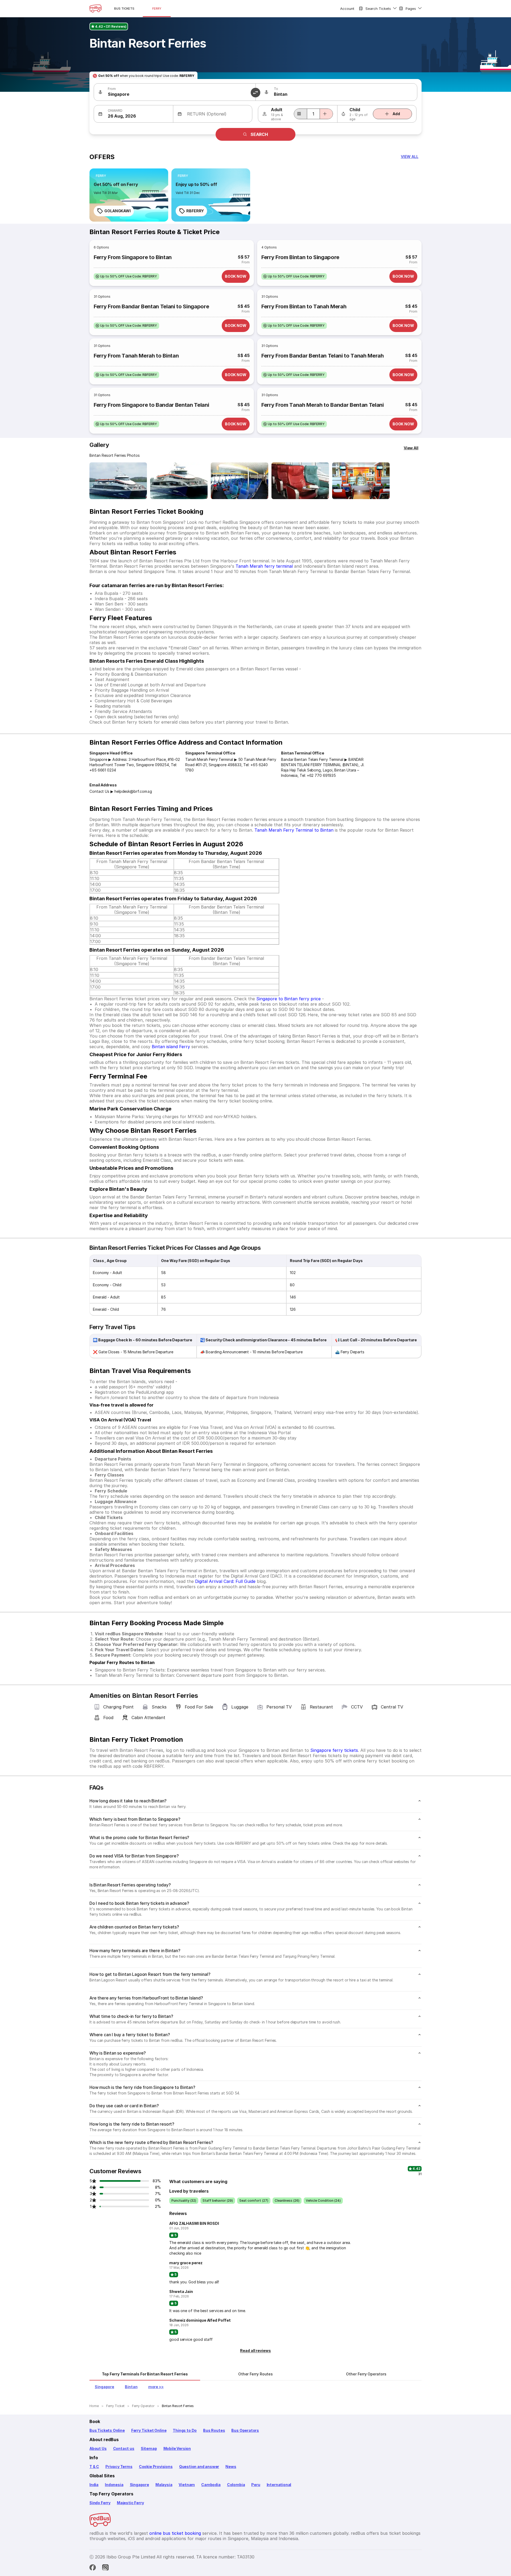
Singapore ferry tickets (334, 1750)
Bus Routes (214, 2430)
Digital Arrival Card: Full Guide (225, 1581)
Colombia (236, 2485)
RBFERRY (195, 211)
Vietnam (187, 2485)
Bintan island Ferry (171, 1047)
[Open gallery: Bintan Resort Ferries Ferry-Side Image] (179, 481)
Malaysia (164, 2485)
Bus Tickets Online (107, 2430)
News (231, 2467)
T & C (94, 2467)
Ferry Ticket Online (149, 2430)
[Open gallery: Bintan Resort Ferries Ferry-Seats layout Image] (240, 481)
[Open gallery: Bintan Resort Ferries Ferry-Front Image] (118, 481)
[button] (410, 157)
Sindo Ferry (100, 2503)
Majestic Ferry (130, 2503)
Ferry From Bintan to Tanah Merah (304, 306)
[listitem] (101, 176)
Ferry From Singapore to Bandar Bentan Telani (151, 405)
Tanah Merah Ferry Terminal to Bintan (294, 830)
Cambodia (211, 2485)
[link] (129, 195)
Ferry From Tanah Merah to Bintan (136, 356)
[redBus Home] (96, 9)
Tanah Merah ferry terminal (264, 566)
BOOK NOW (236, 276)
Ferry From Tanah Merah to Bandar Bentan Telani (323, 405)
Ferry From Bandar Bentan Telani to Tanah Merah (323, 356)
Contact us (124, 2448)
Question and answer (199, 2467)
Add (396, 114)
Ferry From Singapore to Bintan (133, 257)
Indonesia (114, 2485)
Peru (256, 2485)
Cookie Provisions (156, 2467)
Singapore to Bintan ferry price (289, 999)
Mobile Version (177, 2448)
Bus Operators (245, 2430)
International (279, 2485)
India (94, 2485)
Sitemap (149, 2448)
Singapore (139, 2485)
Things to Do (185, 2430)
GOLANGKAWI (118, 211)
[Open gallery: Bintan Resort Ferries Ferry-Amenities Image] (361, 481)
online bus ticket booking (175, 2533)
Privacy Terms (119, 2467)
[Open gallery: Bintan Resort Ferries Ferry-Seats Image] (300, 481)
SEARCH (259, 134)
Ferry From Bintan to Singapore (300, 257)
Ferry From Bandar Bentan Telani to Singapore (151, 306)
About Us (98, 2448)
